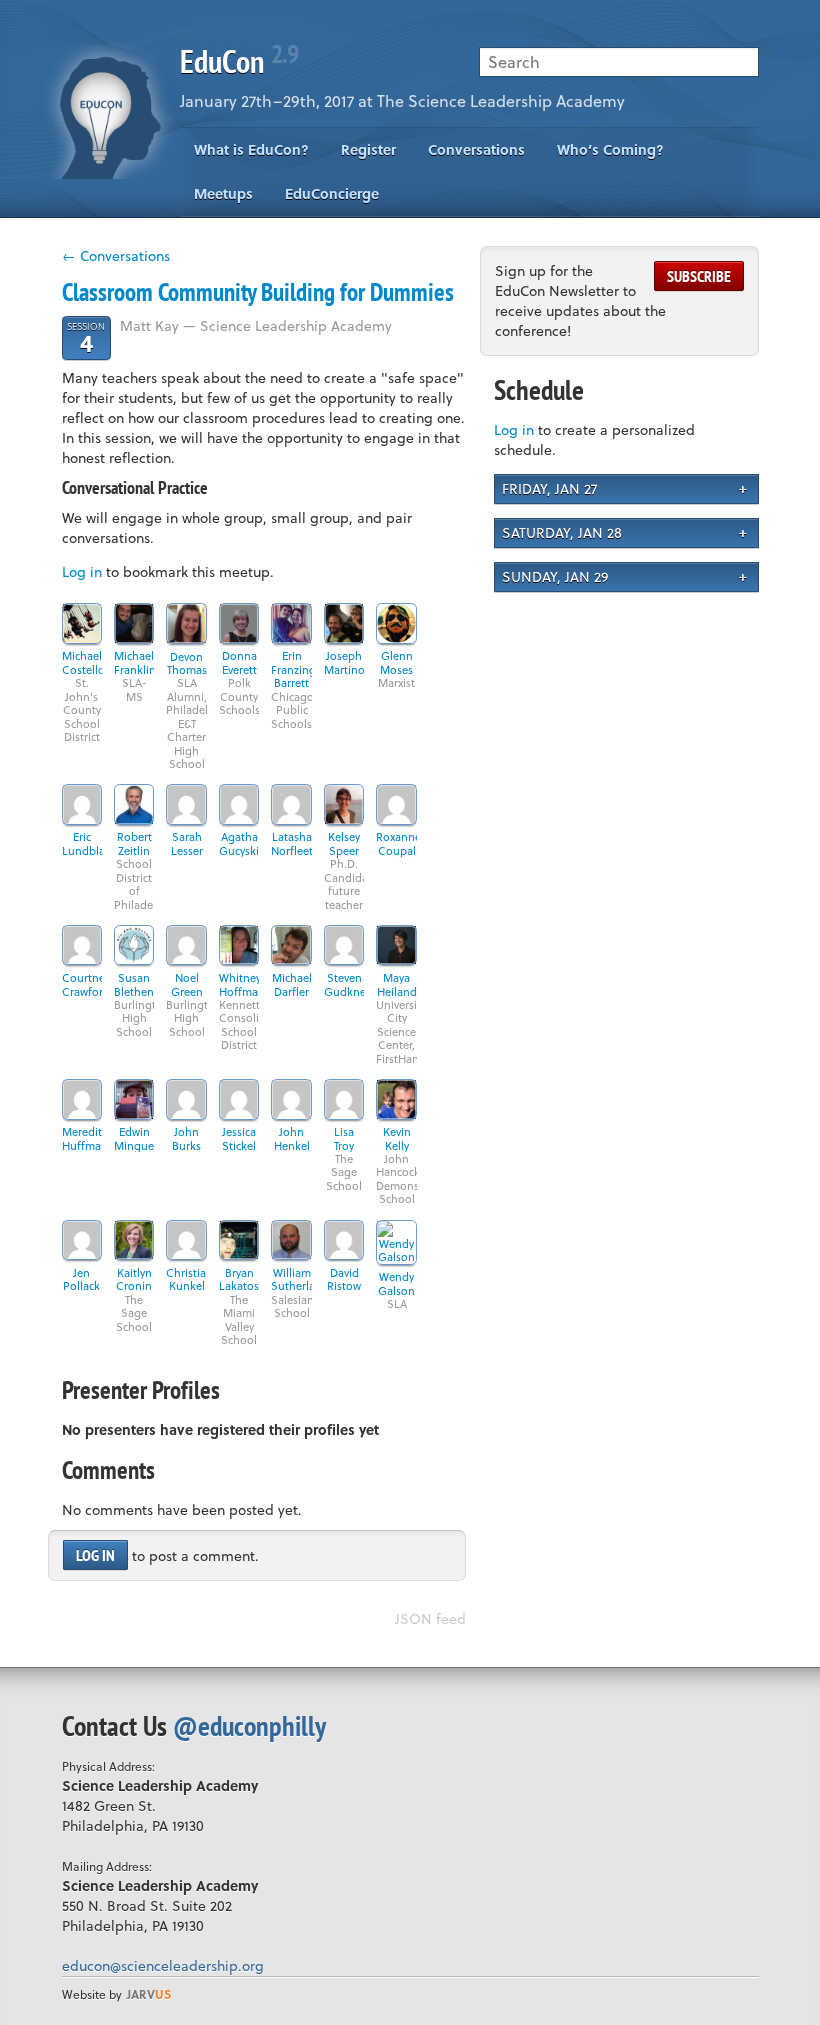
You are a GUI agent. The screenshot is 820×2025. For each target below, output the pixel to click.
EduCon (239, 61)
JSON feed (430, 1618)
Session (86, 337)
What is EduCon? (251, 149)
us (149, 1994)
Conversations (476, 149)
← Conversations (116, 255)
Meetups (223, 193)
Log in (82, 571)
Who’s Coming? (610, 149)
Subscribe (699, 276)
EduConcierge (332, 193)
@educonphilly (249, 1725)
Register (368, 149)
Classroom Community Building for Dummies (258, 292)
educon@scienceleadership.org (163, 1965)
